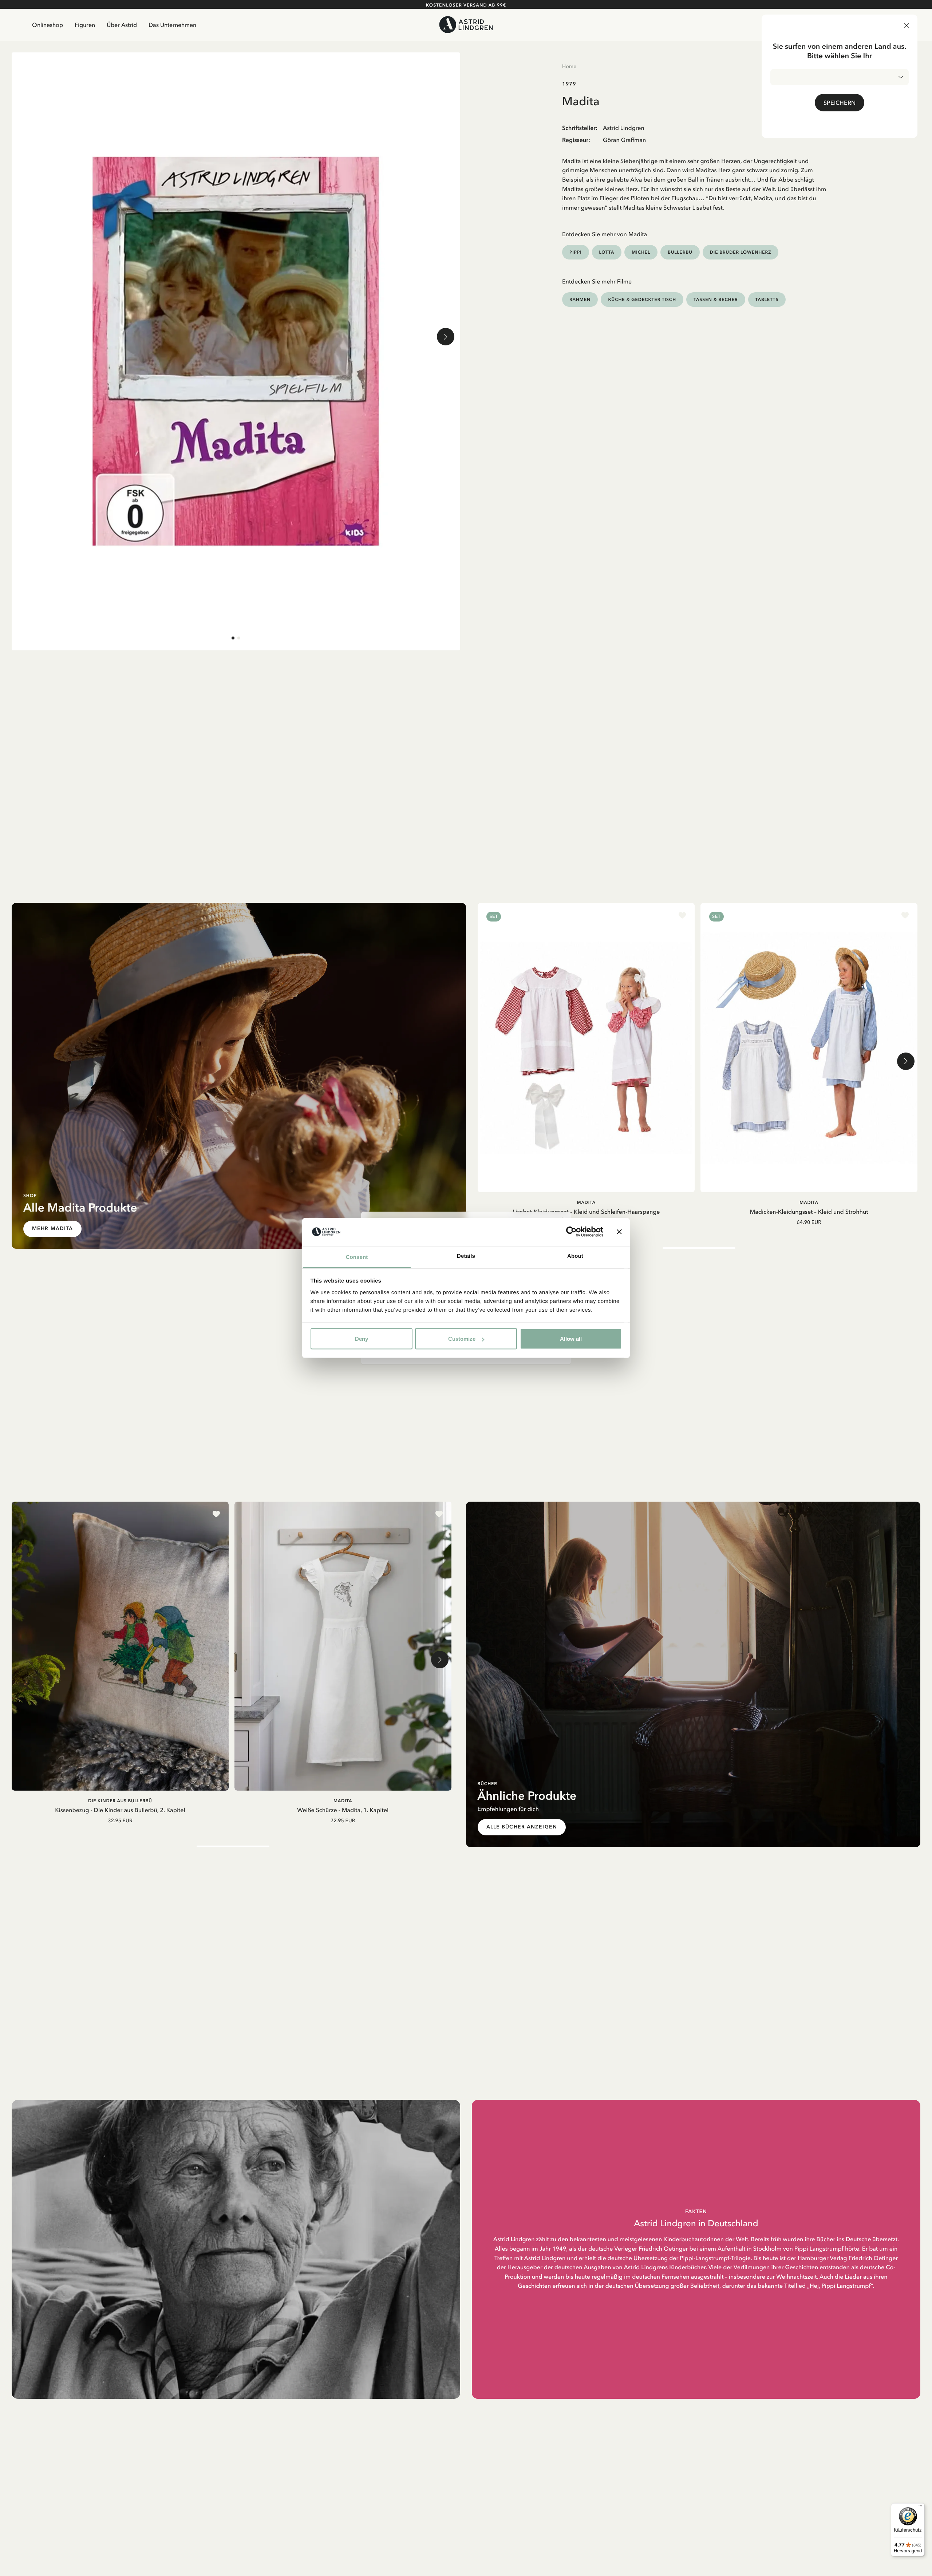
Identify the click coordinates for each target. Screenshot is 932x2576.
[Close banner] (619, 1232)
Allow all (571, 1339)
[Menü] (920, 2508)
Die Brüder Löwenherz (741, 252)
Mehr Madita (52, 1228)
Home (569, 66)
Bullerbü (680, 252)
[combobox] (840, 77)
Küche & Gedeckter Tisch (642, 299)
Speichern (840, 103)
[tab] (233, 638)
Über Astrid (122, 25)
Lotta (607, 252)
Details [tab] (466, 1256)
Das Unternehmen (172, 25)
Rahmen (580, 299)
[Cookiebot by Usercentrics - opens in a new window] (571, 1232)
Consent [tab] (357, 1257)
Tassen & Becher (716, 299)
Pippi (576, 252)
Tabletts (767, 299)
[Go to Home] (466, 25)
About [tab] (575, 1256)
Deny (362, 1339)
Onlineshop (48, 25)
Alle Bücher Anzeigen (522, 1827)
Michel (641, 252)
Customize (462, 1339)
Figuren (85, 25)
